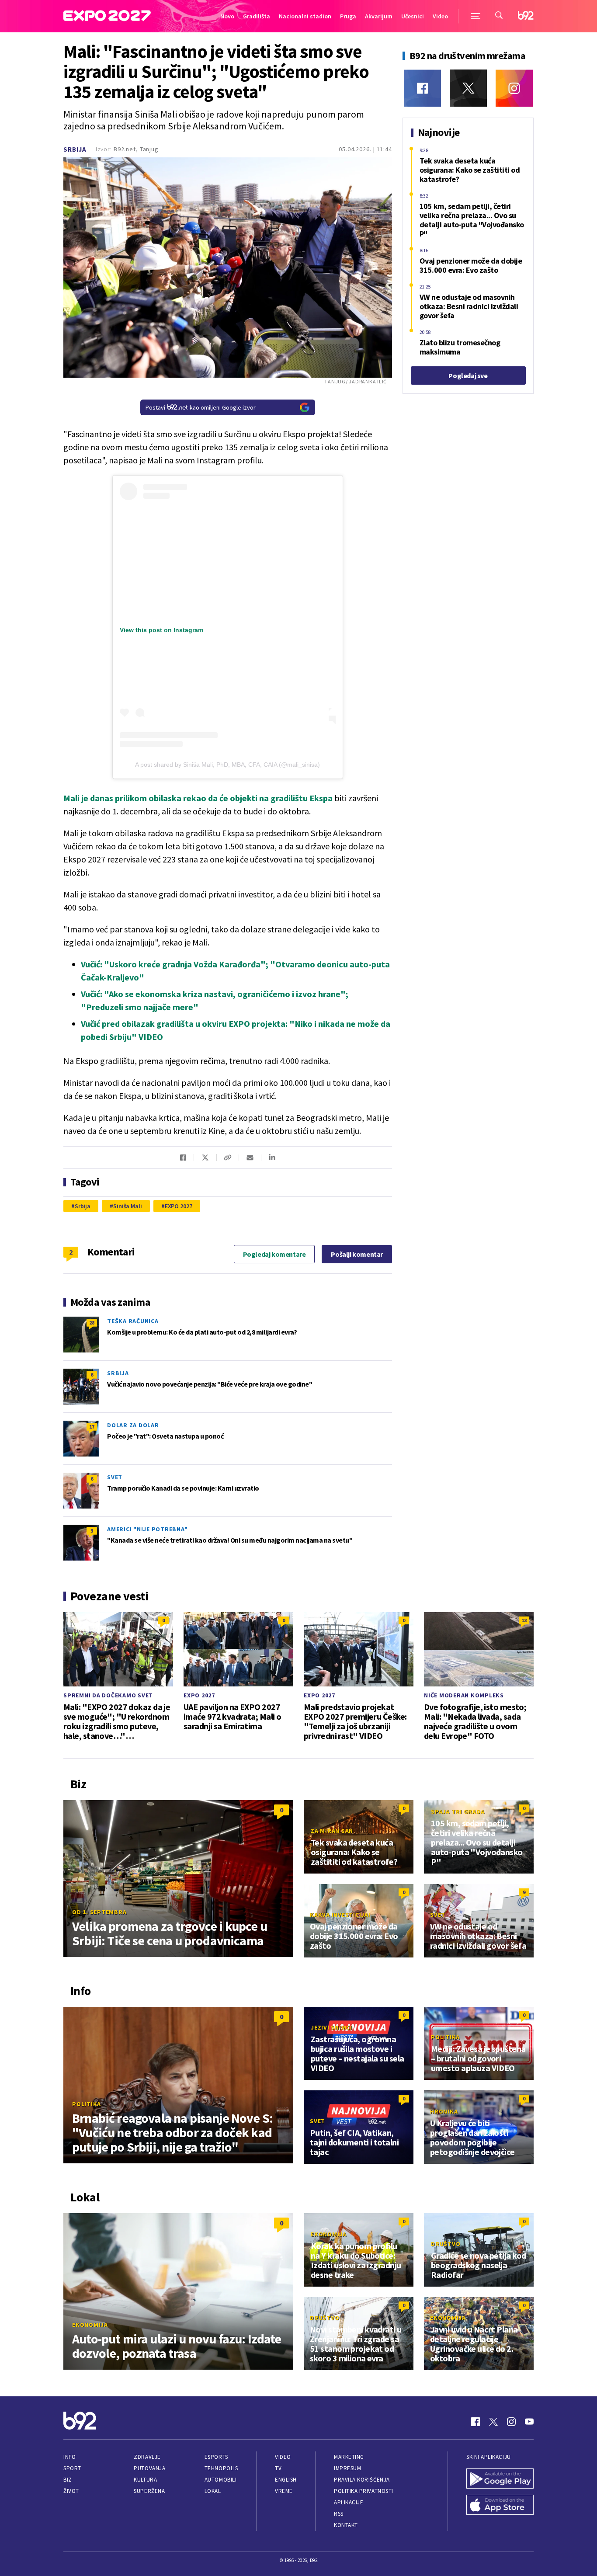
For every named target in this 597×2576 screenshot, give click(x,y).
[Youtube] (529, 2422)
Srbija (75, 149)
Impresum (347, 2468)
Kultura (145, 2480)
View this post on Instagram (161, 630)
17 (92, 1427)
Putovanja (149, 2468)
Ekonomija (90, 2325)
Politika (87, 2104)
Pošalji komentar (357, 1254)
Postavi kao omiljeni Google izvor (201, 407)
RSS (339, 2514)
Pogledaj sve (468, 375)
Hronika (444, 2111)
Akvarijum (379, 16)
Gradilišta (257, 16)
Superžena (149, 2491)
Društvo (446, 2244)
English (286, 2480)
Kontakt (346, 2525)
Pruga (348, 16)
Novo (227, 16)
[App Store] (500, 2506)
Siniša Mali (128, 1206)
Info (69, 2457)
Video (440, 16)
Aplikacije (349, 2502)
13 (524, 1620)
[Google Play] (500, 2479)
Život (71, 2491)
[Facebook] (422, 88)
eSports (216, 2457)
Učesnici (413, 16)
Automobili (220, 2480)
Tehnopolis (221, 2468)
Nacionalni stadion (305, 16)
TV (278, 2468)
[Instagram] (514, 88)
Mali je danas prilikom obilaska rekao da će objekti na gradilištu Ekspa (198, 798)
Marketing (349, 2457)
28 (92, 1323)
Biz (68, 2480)
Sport (72, 2468)
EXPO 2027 (179, 1206)
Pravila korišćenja (362, 2480)
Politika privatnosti (364, 2491)
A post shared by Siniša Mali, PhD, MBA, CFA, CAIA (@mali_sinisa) (227, 765)
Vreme (284, 2491)
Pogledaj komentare (274, 1254)
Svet (115, 1477)
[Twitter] (468, 88)
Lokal (213, 2491)
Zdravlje (147, 2457)
